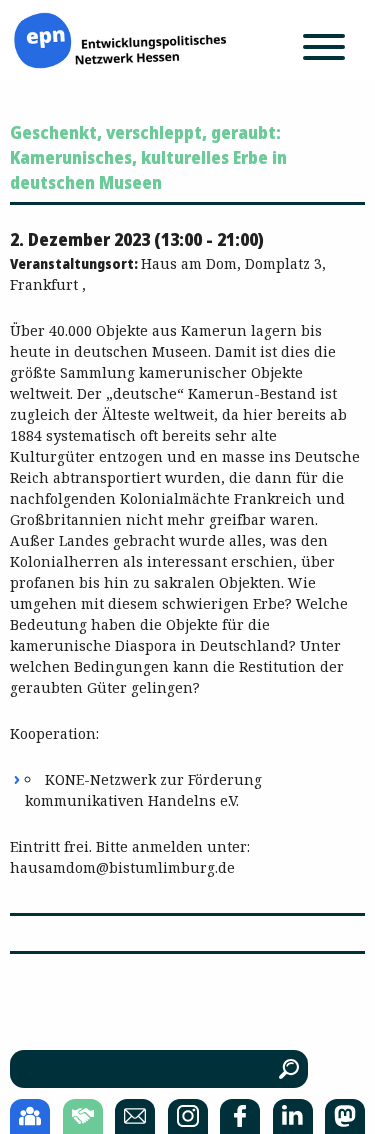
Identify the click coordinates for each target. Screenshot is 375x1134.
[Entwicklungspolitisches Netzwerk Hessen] (120, 38)
